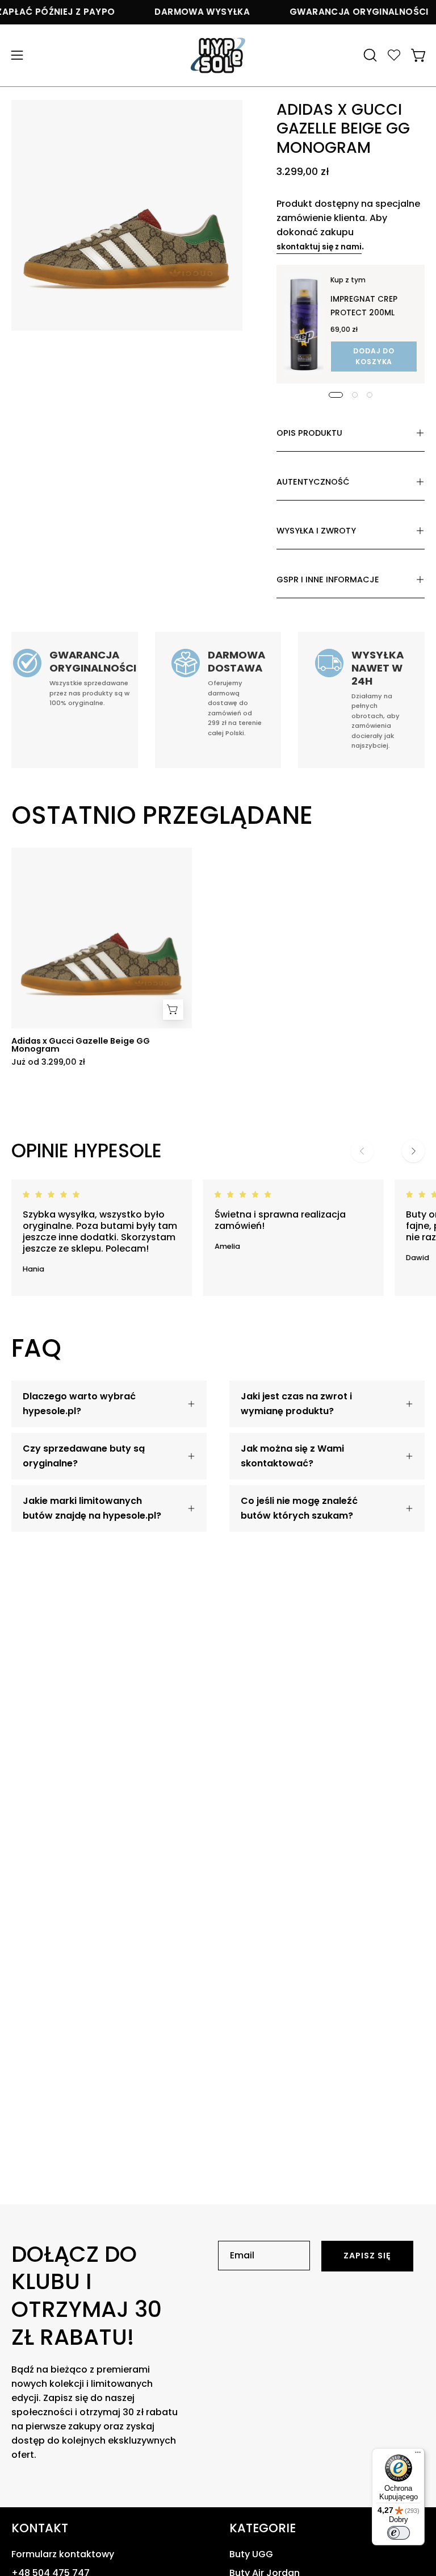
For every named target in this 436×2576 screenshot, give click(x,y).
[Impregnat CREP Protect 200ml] (304, 324)
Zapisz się (368, 2256)
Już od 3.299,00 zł (48, 1062)
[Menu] (418, 2455)
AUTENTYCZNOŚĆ (313, 482)
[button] (369, 55)
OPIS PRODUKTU (309, 433)
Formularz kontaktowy (63, 2554)
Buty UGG (251, 2554)
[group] (218, 957)
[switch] (399, 2533)
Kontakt (40, 2528)
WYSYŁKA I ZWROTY (316, 531)
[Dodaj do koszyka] (173, 1010)
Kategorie (263, 2528)
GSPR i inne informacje (328, 580)
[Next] (413, 1151)
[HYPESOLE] (218, 55)
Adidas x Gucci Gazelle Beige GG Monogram (81, 1045)
